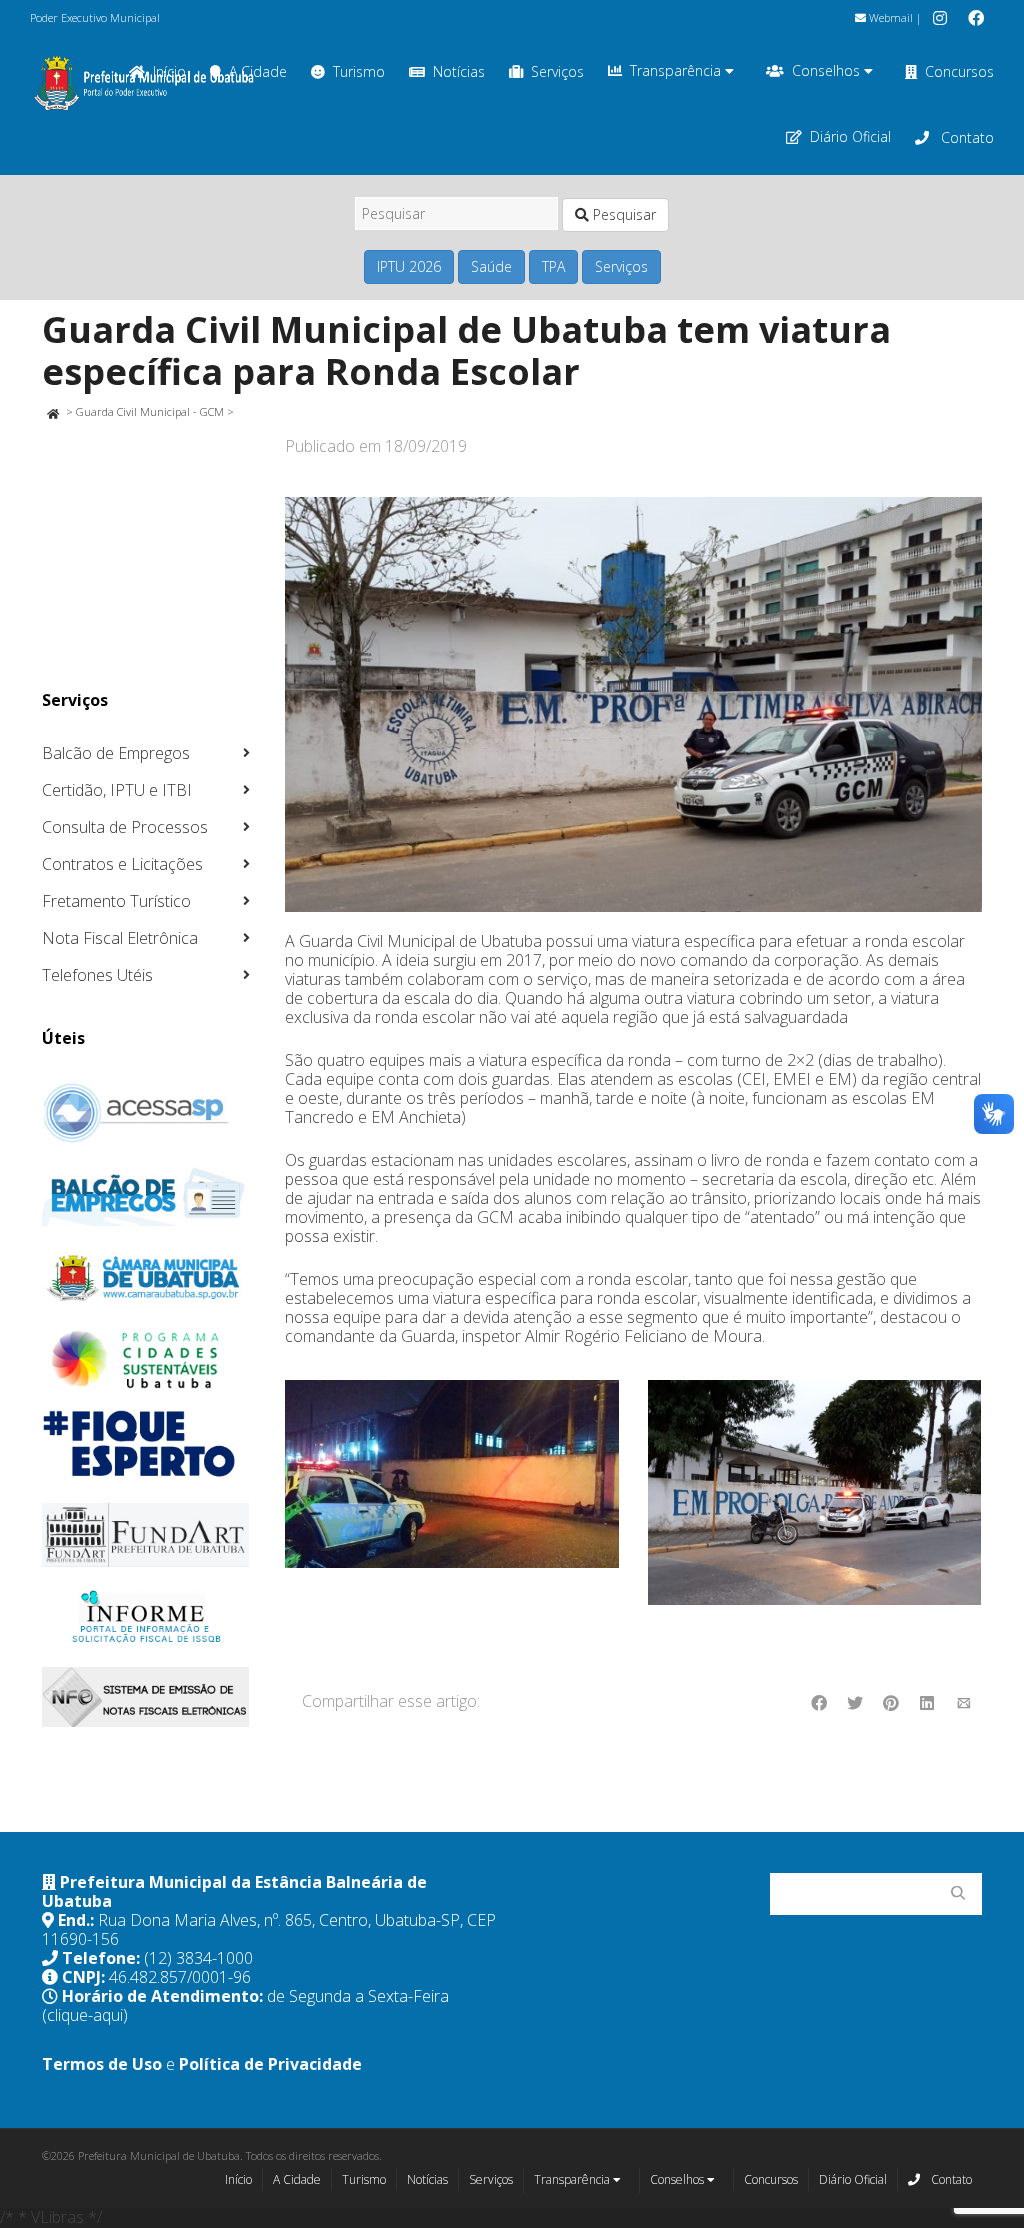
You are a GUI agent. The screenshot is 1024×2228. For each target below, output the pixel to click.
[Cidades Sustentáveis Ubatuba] (146, 1360)
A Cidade (297, 2179)
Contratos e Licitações (122, 864)
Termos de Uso (102, 2064)
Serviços (557, 71)
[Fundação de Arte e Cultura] (146, 1535)
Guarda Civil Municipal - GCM (150, 411)
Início (238, 2179)
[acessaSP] (146, 1113)
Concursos (959, 71)
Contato (965, 137)
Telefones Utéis (97, 975)
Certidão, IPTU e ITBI (117, 790)
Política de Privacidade (270, 2064)
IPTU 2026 (409, 266)
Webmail (889, 17)
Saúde (491, 266)
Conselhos (828, 70)
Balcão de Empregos (116, 753)
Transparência (677, 70)
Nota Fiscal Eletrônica (120, 938)
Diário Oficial (850, 136)
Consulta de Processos (125, 827)
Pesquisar (622, 214)
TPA (553, 266)
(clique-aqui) (85, 2015)
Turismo (359, 71)
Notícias (459, 71)
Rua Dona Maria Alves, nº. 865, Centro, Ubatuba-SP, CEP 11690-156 (269, 1929)
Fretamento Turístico (116, 901)
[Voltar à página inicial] (52, 411)
